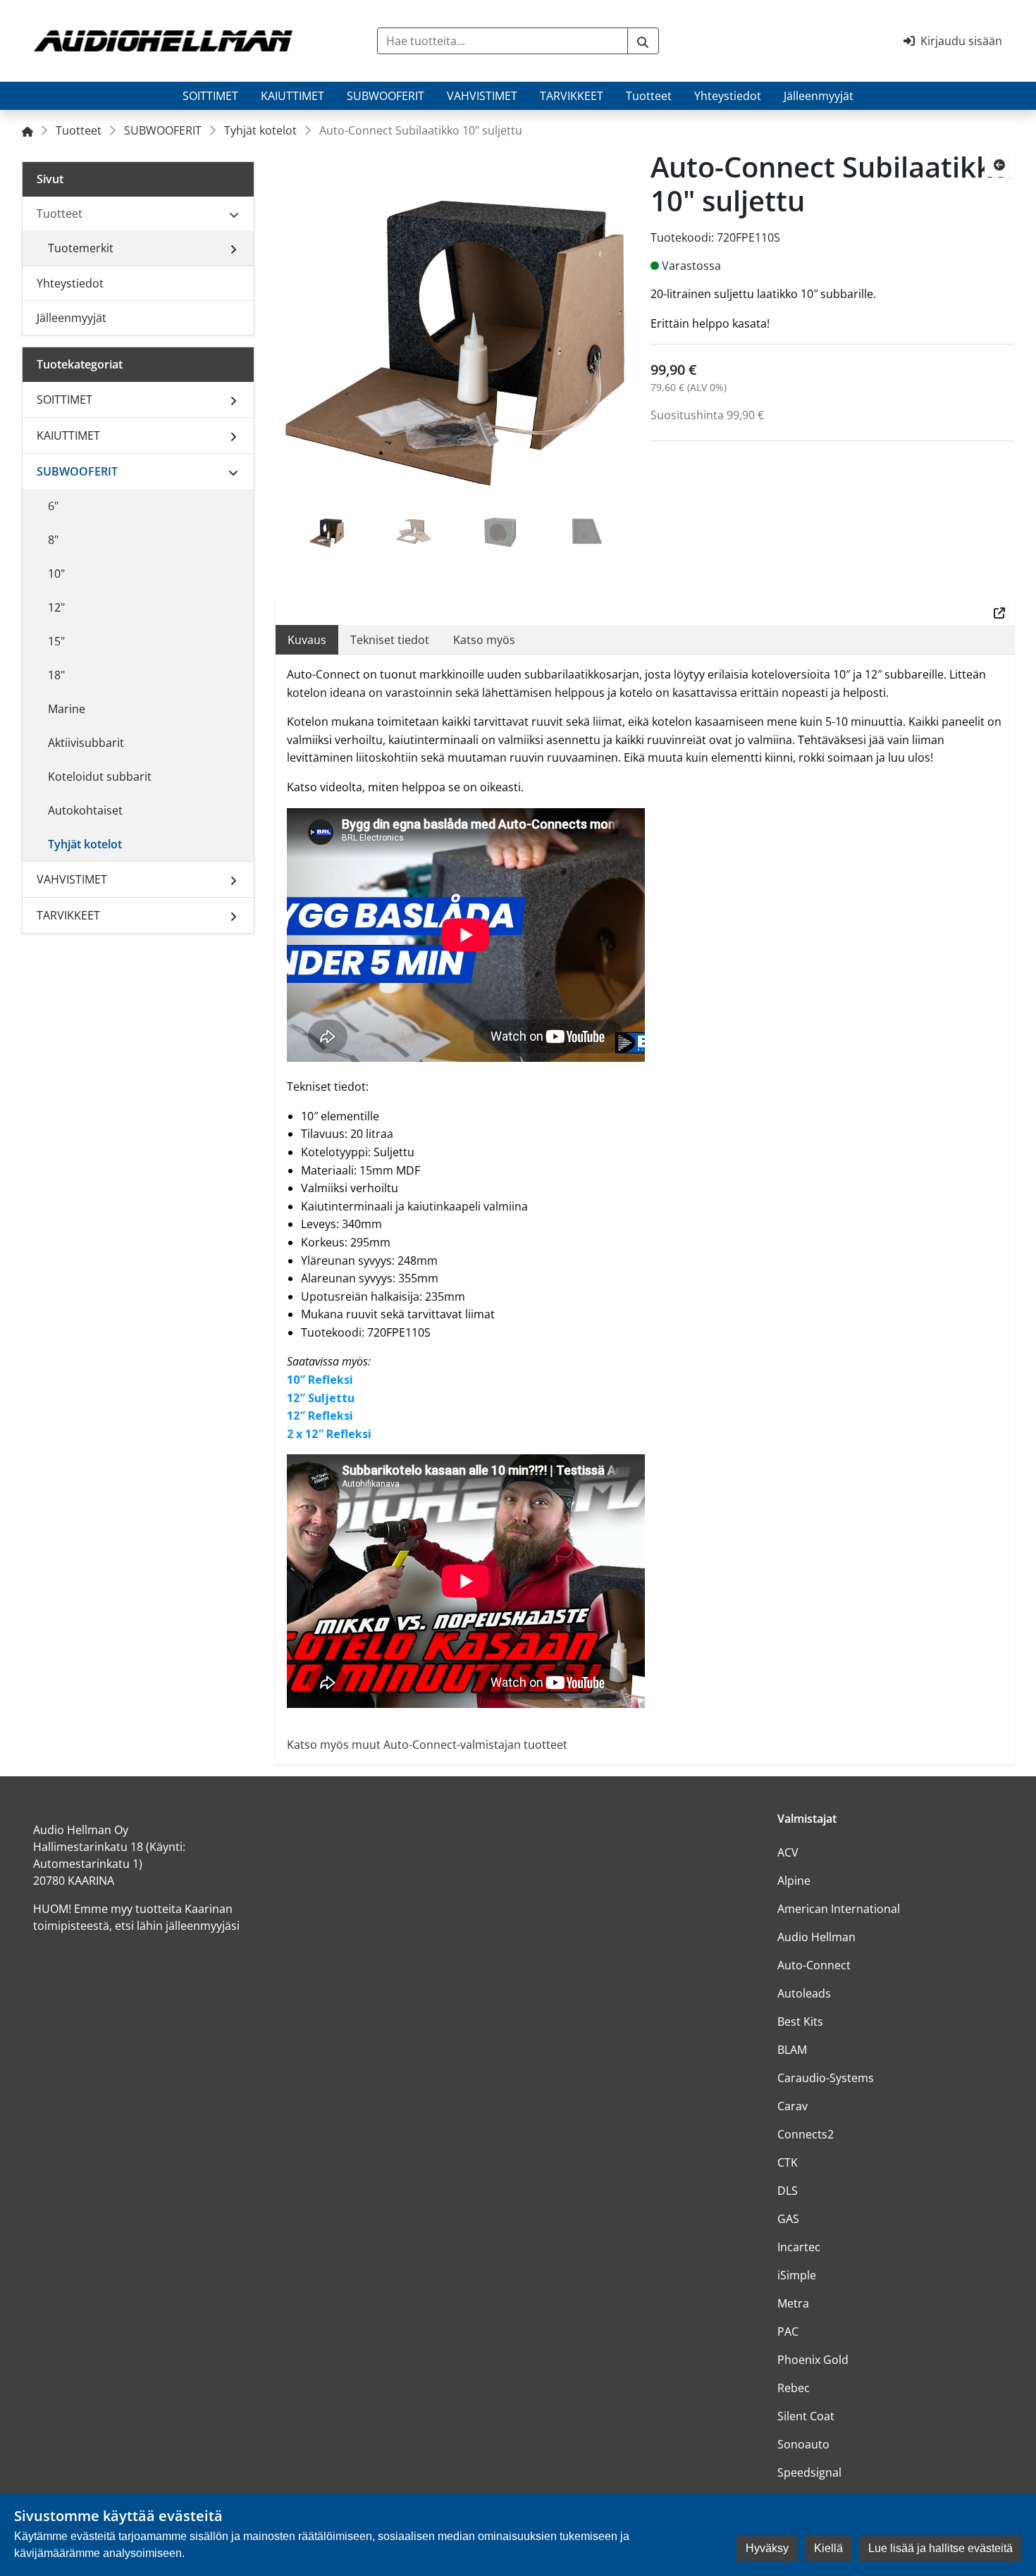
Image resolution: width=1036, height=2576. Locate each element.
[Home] (27, 130)
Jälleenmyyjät (819, 96)
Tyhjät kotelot (260, 130)
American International (839, 1909)
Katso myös (484, 640)
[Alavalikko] (233, 248)
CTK (788, 2162)
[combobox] (502, 41)
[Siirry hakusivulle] (643, 41)
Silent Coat (806, 2416)
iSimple (797, 2275)
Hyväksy (767, 2548)
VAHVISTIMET (482, 96)
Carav (793, 2106)
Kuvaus (307, 640)
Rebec (794, 2388)
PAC (788, 2332)
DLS (788, 2191)
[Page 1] (327, 533)
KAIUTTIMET (292, 96)
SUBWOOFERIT (386, 96)
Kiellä (828, 2548)
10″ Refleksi (320, 1380)
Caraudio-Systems (826, 2078)
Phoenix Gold (813, 2360)
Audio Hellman (816, 1937)
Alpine (794, 1881)
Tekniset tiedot (390, 640)
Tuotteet (649, 96)
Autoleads (804, 1993)
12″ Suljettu (321, 1398)
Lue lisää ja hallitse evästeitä (941, 2548)
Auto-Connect (814, 1965)
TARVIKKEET (572, 96)
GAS (788, 2219)
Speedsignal (809, 2472)
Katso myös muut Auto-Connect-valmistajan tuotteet (427, 1745)
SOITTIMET (210, 96)
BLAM (792, 2050)
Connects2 (806, 2134)
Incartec (799, 2247)
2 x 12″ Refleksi (329, 1434)
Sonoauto (803, 2444)
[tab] (327, 533)
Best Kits (800, 2021)
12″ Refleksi (320, 1416)
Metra (793, 2303)
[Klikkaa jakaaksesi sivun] (999, 612)
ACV (788, 1852)
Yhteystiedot (728, 96)
